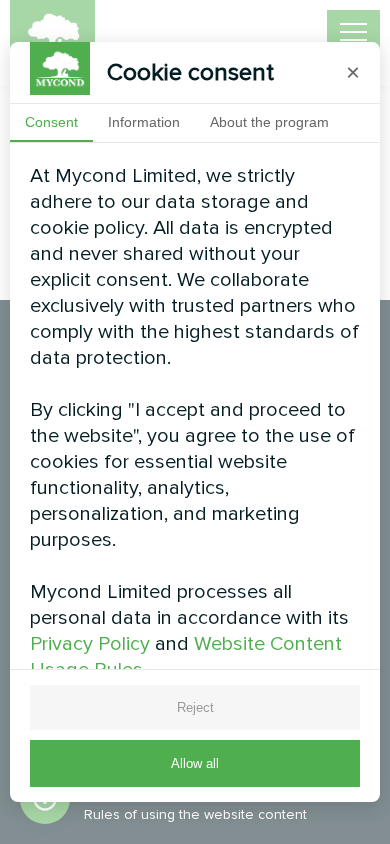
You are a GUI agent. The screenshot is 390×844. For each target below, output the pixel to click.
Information (144, 122)
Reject (195, 707)
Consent (51, 122)
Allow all (195, 763)
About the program (269, 122)
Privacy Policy (90, 644)
